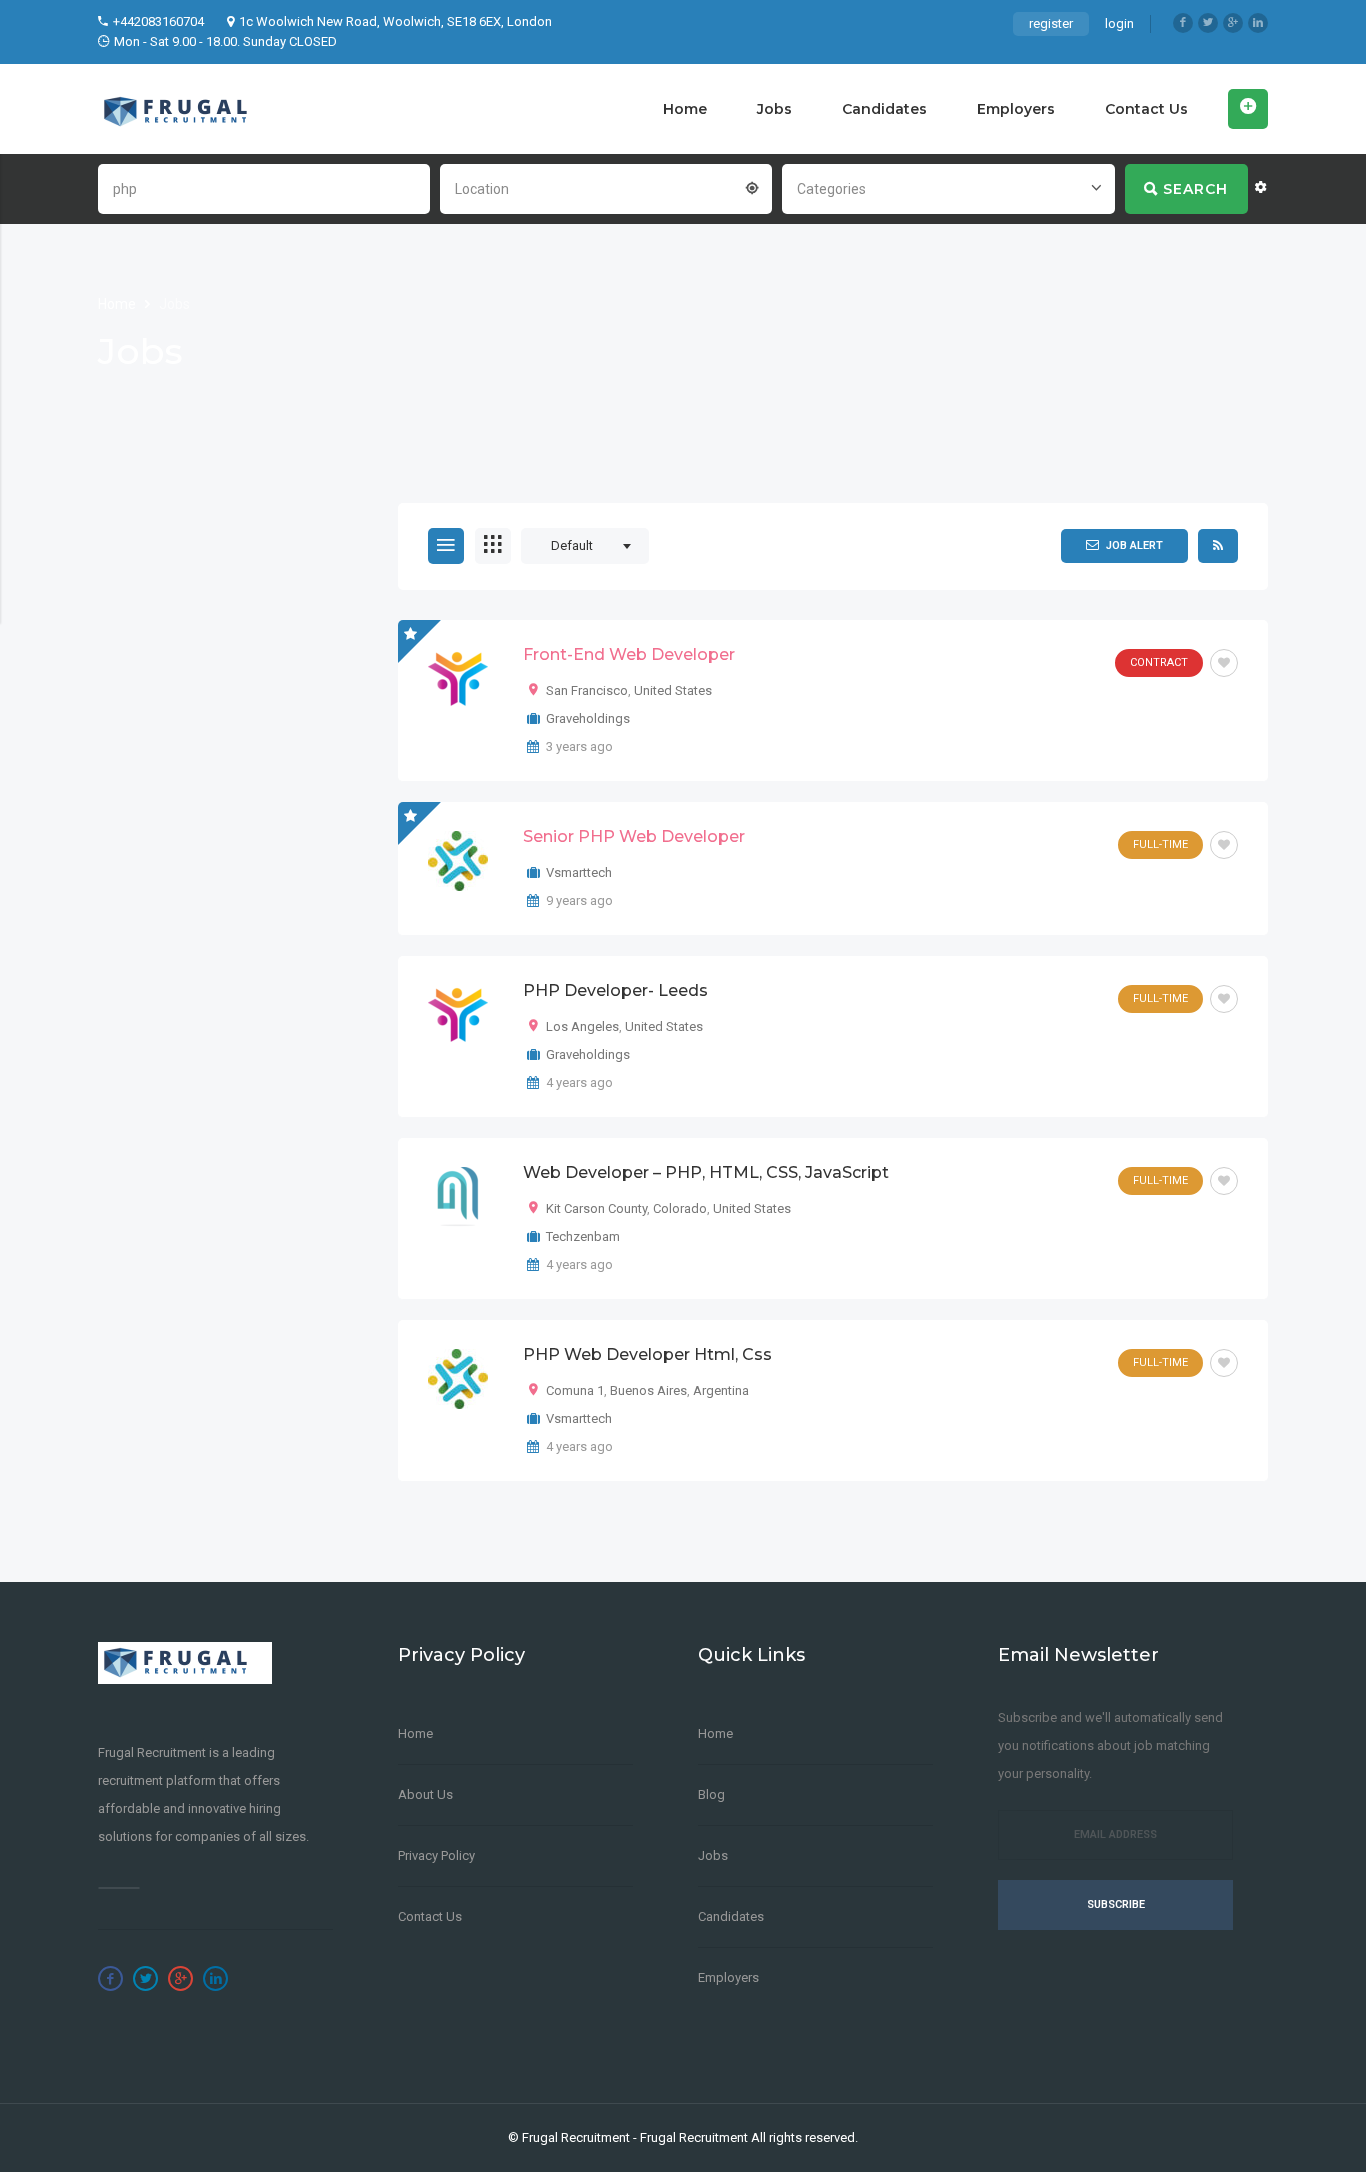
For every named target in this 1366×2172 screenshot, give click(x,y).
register (1051, 23)
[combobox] (606, 187)
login (1119, 23)
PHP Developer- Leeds (615, 990)
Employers (1016, 109)
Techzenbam (583, 1236)
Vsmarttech (579, 872)
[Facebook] (1183, 23)
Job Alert (1134, 545)
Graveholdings (588, 718)
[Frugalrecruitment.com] (185, 109)
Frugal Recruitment (576, 2137)
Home (685, 109)
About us (425, 1794)
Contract (1159, 662)
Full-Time (1160, 844)
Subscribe (1116, 1904)
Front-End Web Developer (629, 654)
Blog (711, 1794)
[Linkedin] (1258, 23)
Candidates (884, 109)
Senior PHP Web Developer (634, 836)
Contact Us (1146, 109)
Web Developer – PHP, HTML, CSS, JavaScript (706, 1172)
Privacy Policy (436, 1855)
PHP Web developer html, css (647, 1354)
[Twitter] (1208, 23)
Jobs (774, 109)
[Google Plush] (1233, 23)
